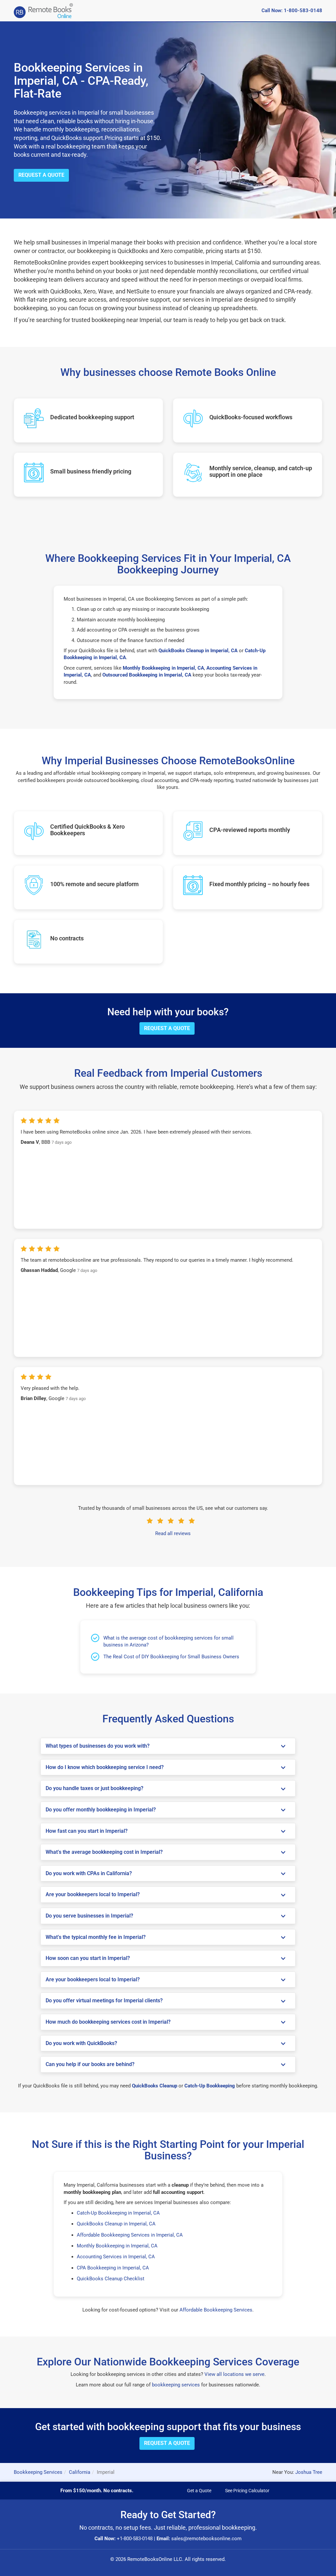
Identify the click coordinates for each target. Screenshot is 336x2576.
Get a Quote (199, 2491)
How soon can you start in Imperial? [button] (88, 1958)
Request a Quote (41, 175)
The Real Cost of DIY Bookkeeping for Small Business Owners (171, 1657)
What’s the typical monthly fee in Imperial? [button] (96, 1937)
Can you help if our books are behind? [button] (90, 2064)
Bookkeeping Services (38, 2472)
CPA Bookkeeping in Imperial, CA (113, 2268)
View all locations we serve (234, 2374)
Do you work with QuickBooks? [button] (81, 2043)
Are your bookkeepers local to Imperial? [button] (93, 1895)
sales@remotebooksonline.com (206, 2539)
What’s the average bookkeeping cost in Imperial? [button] (104, 1852)
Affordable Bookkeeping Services (216, 2310)
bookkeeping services (176, 2385)
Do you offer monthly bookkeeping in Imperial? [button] (101, 1810)
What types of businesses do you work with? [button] (98, 1746)
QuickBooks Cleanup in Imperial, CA (116, 2224)
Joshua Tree (309, 2472)
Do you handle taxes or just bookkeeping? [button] (94, 1788)
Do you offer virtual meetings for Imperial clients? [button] (104, 2001)
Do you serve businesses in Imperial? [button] (89, 1916)
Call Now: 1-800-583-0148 (292, 11)
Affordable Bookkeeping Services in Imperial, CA (130, 2235)
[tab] (168, 1746)
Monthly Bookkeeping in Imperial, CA (117, 2246)
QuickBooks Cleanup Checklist (111, 2279)
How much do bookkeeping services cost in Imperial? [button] (108, 2022)
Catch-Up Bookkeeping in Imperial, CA (118, 2213)
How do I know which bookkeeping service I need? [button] (105, 1767)
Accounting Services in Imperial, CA (116, 2257)
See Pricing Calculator (247, 2491)
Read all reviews (173, 1533)
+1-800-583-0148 (135, 2539)
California (80, 2472)
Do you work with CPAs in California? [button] (89, 1874)
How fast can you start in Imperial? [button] (87, 1831)
